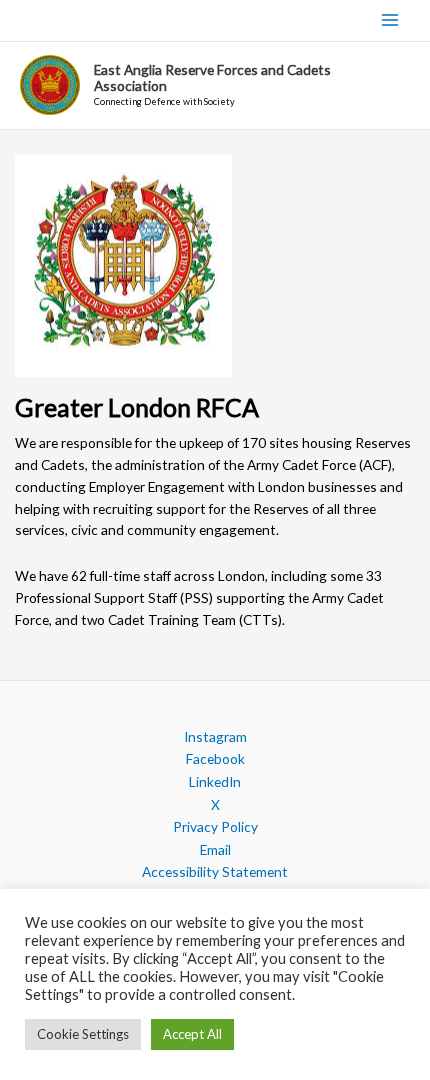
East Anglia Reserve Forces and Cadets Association (212, 77)
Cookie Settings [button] (83, 1034)
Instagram (215, 736)
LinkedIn (215, 781)
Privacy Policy (215, 826)
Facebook (215, 758)
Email (215, 849)
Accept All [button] (192, 1034)
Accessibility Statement (215, 871)
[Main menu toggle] (390, 20)
